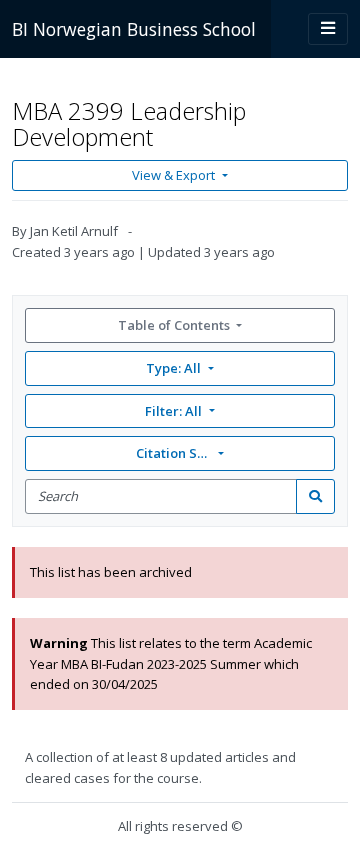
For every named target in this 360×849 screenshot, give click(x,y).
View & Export (173, 175)
